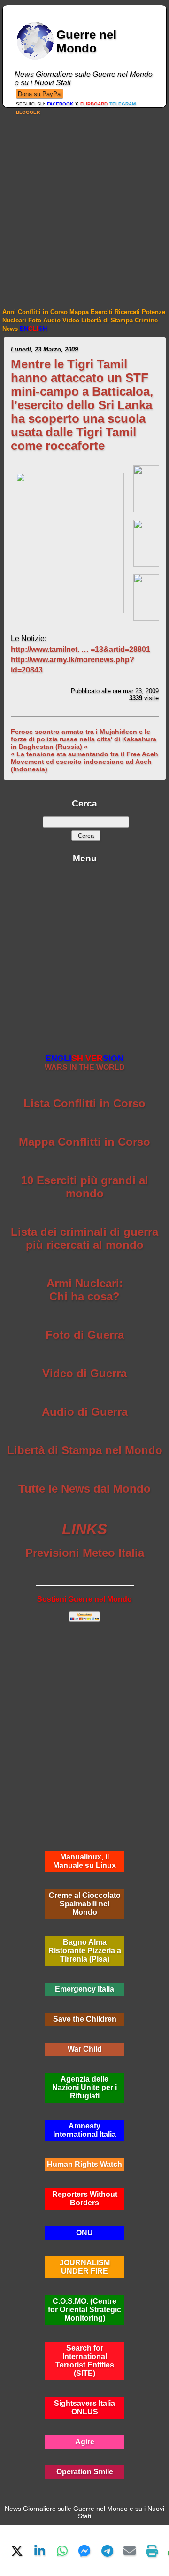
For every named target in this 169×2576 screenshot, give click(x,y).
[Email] (130, 2551)
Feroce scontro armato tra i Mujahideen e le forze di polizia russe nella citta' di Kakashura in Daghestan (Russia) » (84, 739)
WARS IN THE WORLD (85, 1063)
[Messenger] (84, 2551)
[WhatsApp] (62, 2551)
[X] (17, 2551)
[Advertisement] (84, 202)
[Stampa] (152, 2551)
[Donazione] (40, 93)
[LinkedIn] (39, 2551)
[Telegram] (107, 2551)
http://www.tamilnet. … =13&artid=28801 (81, 649)
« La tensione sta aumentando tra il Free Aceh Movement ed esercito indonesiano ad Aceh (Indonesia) (84, 762)
